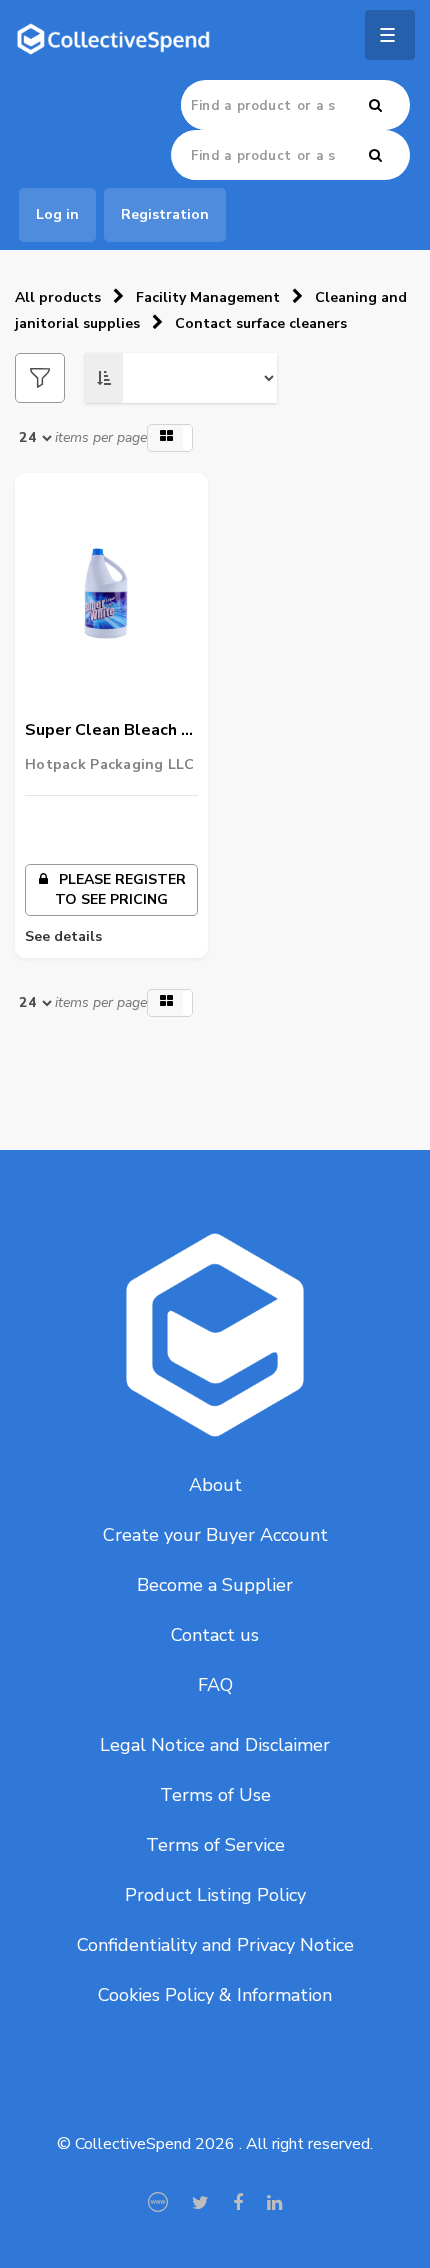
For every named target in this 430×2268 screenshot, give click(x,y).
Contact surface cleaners (261, 323)
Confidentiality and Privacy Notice (215, 1945)
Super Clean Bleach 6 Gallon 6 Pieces (108, 731)
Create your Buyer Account (215, 1535)
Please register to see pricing (121, 889)
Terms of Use (215, 1795)
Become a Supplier (215, 1585)
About (215, 1485)
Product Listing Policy (215, 1895)
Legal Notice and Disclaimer (215, 1745)
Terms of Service (215, 1845)
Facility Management (208, 297)
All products (58, 297)
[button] (170, 438)
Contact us (215, 1635)
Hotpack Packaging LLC (109, 764)
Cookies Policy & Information (215, 1995)
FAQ (215, 1685)
